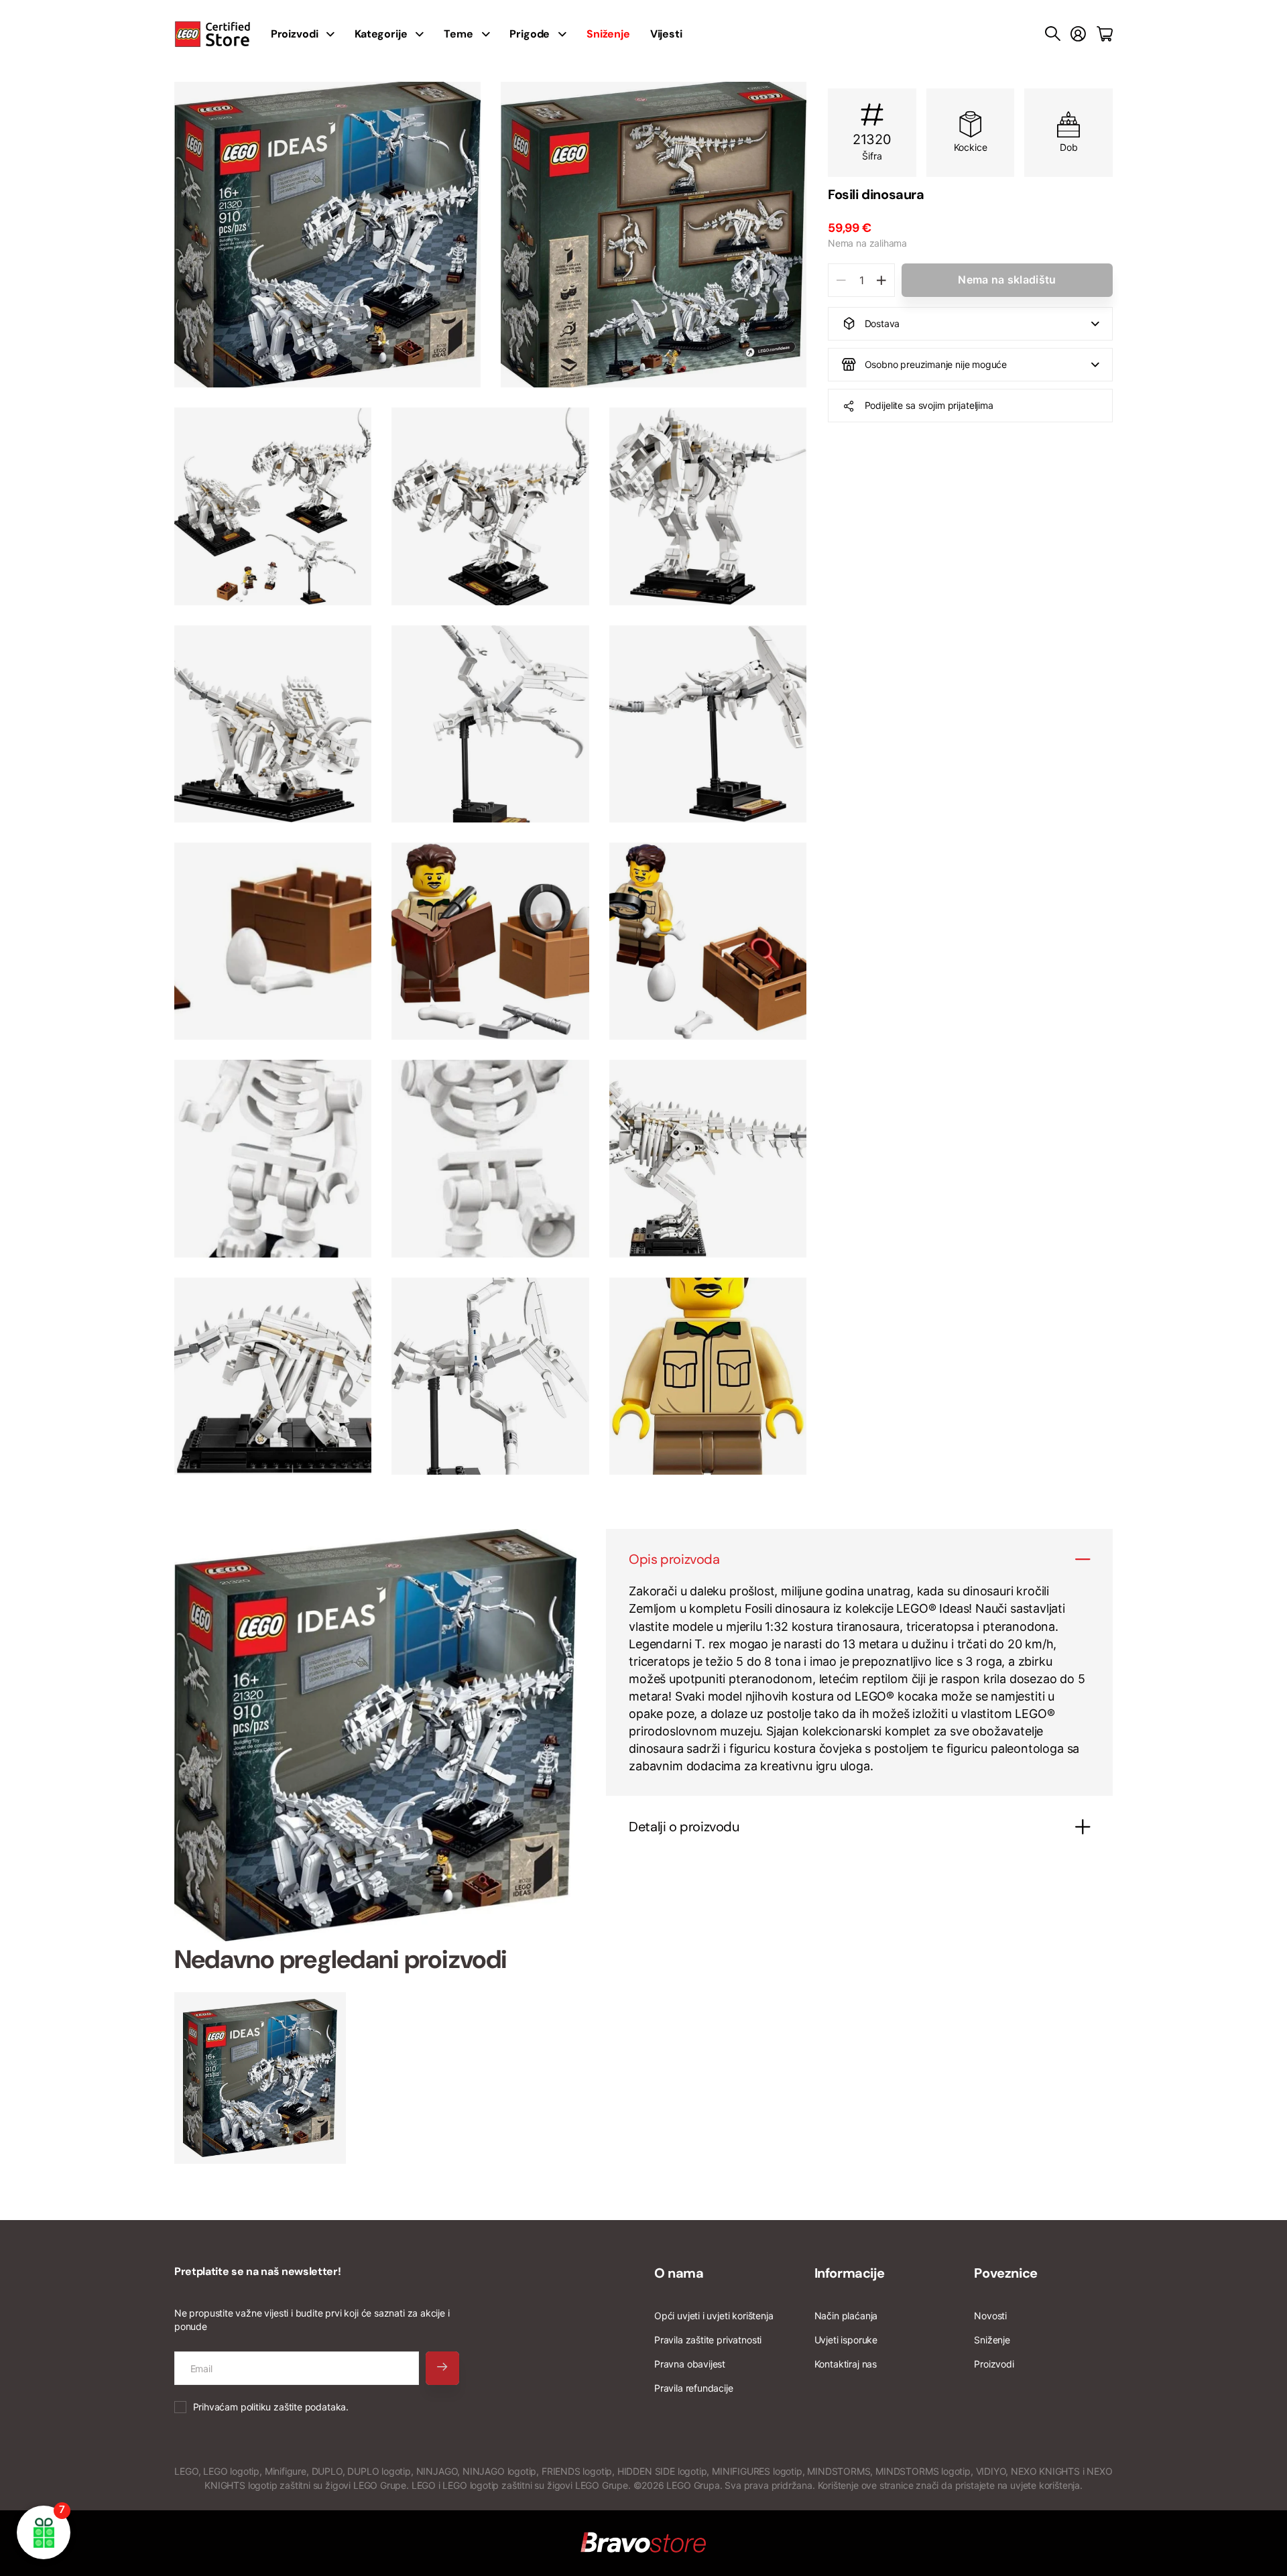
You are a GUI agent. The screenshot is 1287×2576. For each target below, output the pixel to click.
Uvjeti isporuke (846, 2340)
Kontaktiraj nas (846, 2364)
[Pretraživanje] (1053, 34)
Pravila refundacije (694, 2388)
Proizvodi (994, 2364)
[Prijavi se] (1078, 34)
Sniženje (992, 2340)
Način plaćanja (846, 2316)
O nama (679, 2273)
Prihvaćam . (271, 2407)
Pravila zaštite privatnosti (708, 2340)
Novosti (990, 2316)
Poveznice (1005, 2273)
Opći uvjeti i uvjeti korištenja (714, 2316)
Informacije (850, 2273)
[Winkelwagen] (1105, 34)
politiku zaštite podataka (294, 2407)
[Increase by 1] (881, 280)
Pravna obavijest (690, 2364)
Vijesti (666, 34)
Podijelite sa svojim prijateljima (929, 405)
